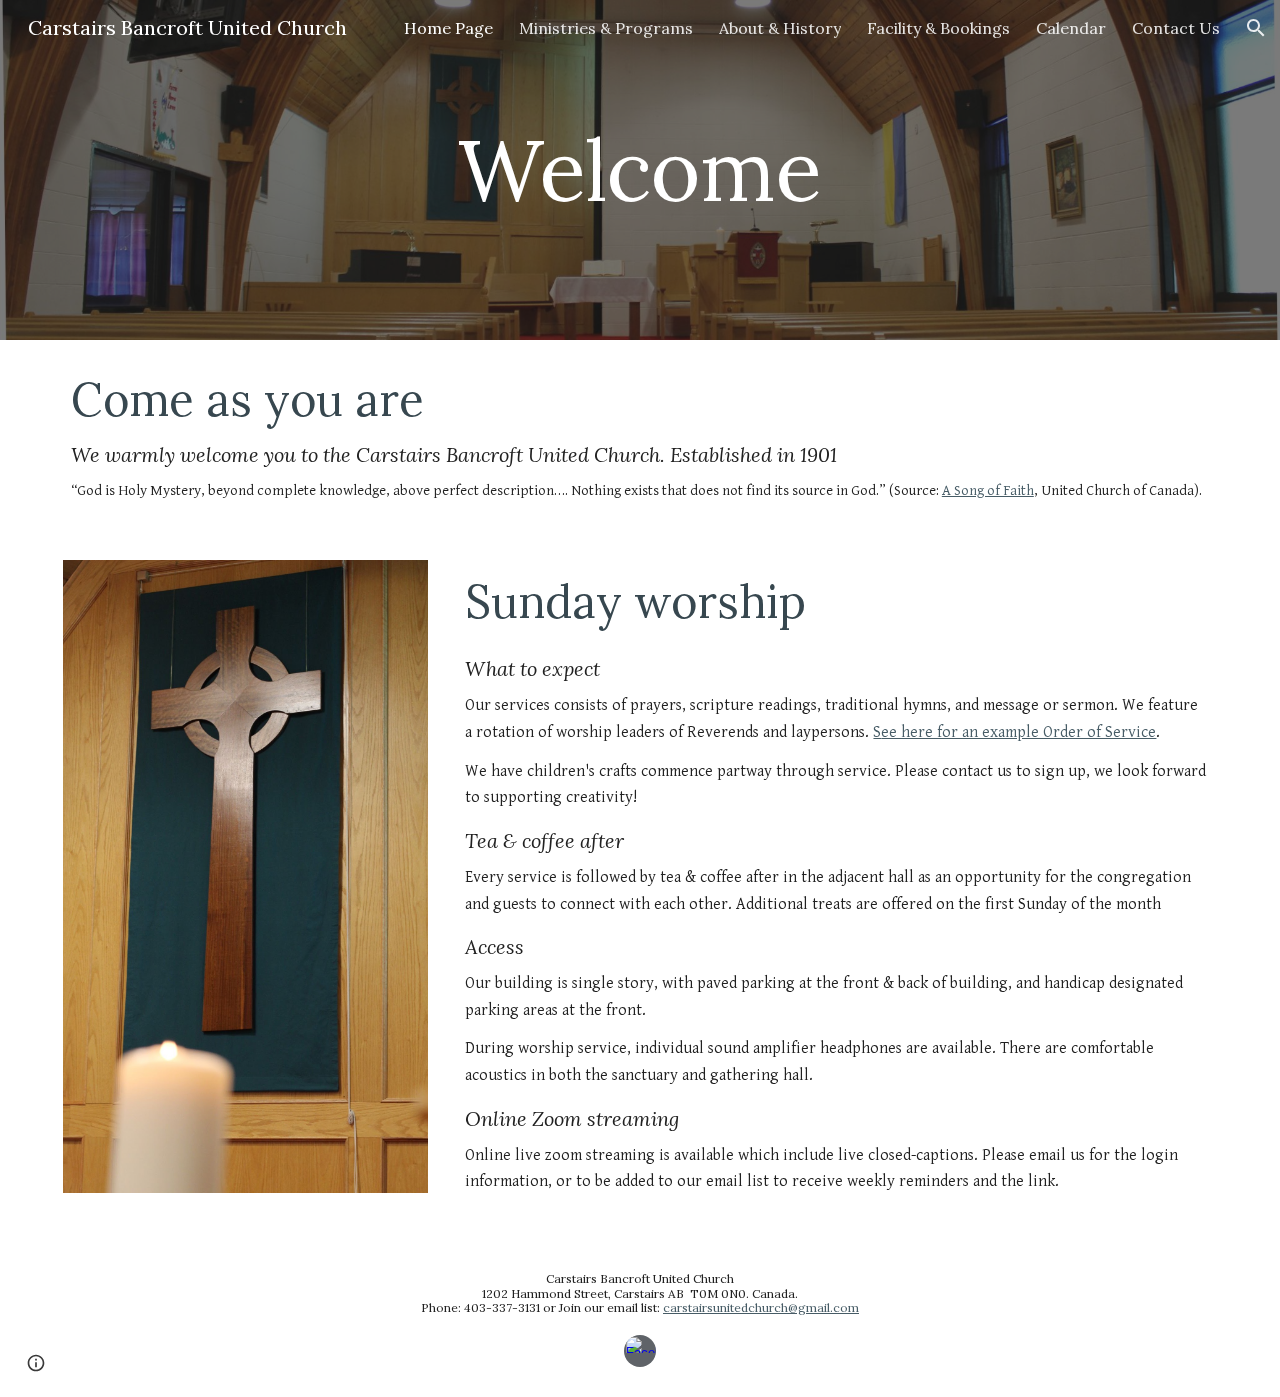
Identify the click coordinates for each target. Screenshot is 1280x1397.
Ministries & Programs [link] (606, 28)
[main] (640, 169)
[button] (1256, 28)
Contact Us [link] (1176, 28)
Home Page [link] (448, 28)
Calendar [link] (1071, 28)
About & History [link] (780, 28)
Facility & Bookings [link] (938, 28)
